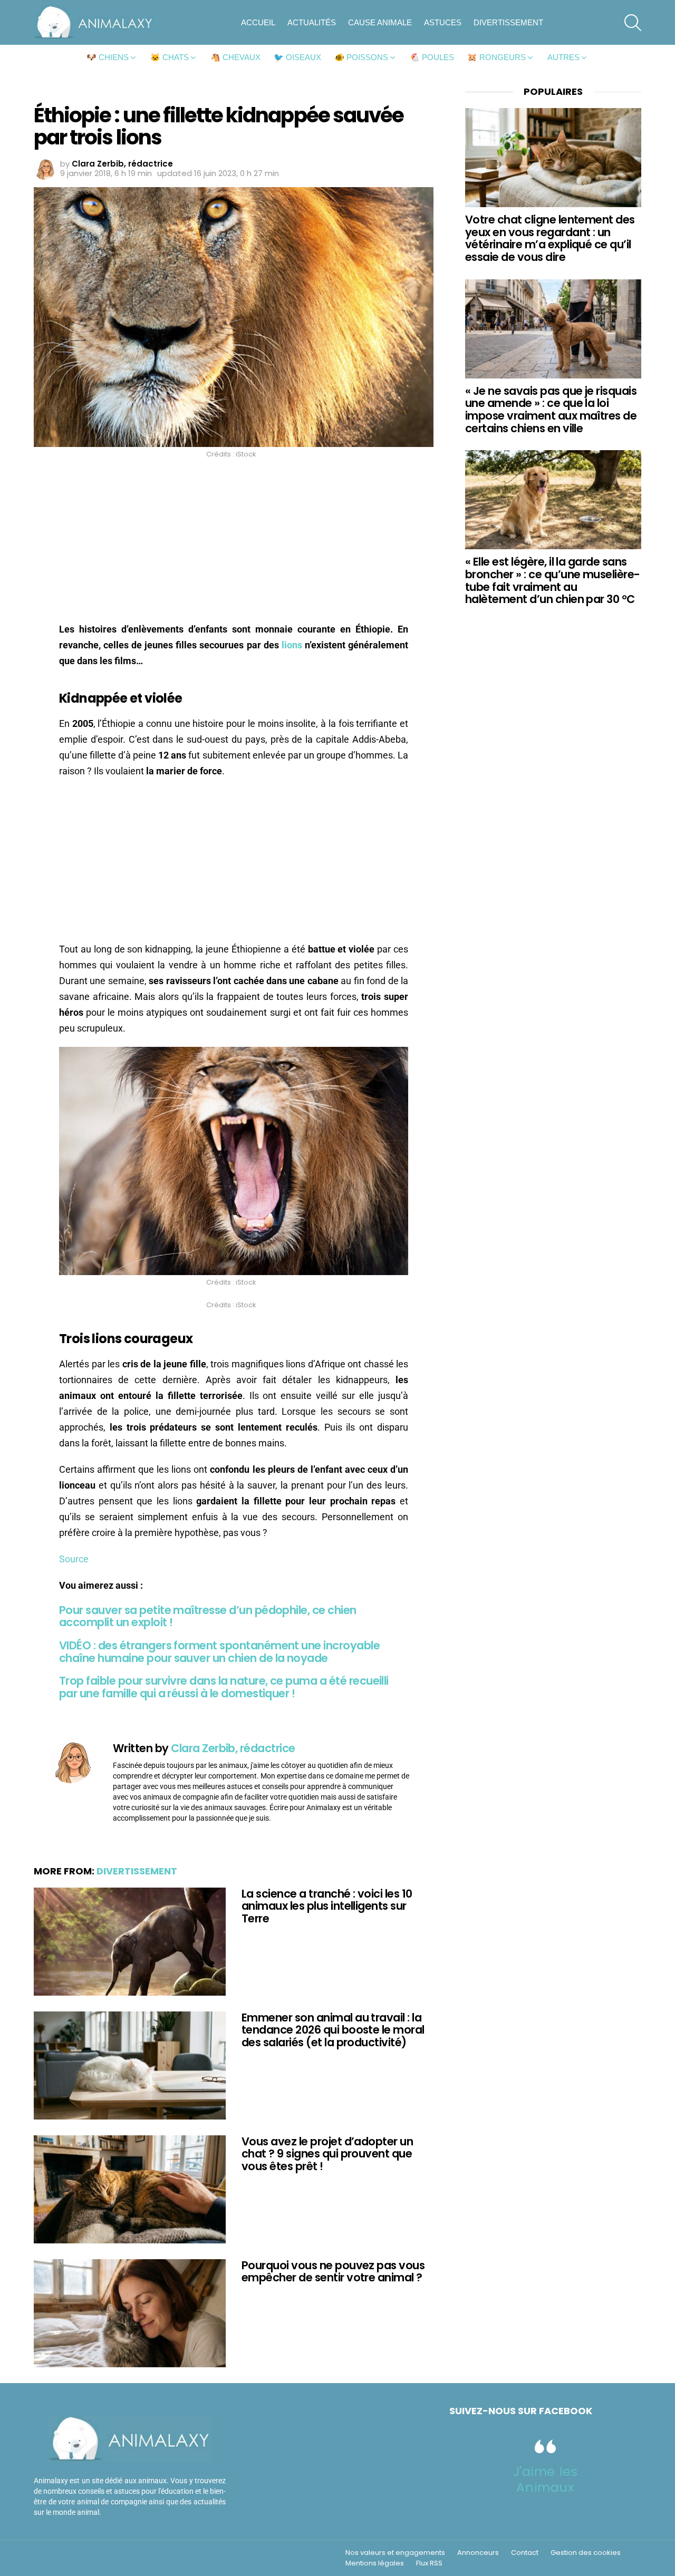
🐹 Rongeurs (496, 57)
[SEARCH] (633, 23)
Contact (525, 2553)
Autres (563, 57)
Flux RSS (429, 2563)
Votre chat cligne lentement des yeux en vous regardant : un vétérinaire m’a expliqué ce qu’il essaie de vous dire (550, 238)
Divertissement (508, 22)
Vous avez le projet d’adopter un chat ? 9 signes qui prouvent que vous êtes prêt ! (327, 2154)
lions (292, 645)
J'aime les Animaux (546, 2479)
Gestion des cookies (586, 2553)
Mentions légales (375, 2563)
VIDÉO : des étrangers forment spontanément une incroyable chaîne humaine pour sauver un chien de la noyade (219, 1652)
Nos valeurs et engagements (395, 2553)
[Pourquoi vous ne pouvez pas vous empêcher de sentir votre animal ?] (130, 2313)
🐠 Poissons (361, 57)
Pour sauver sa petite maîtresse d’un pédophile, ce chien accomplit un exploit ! (208, 1616)
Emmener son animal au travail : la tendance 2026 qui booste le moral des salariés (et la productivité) (333, 2030)
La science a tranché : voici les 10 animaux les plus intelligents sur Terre (327, 1906)
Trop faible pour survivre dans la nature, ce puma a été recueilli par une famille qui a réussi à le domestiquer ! (224, 1687)
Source (74, 1559)
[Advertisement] (234, 543)
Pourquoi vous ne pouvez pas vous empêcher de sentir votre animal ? (333, 2272)
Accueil (258, 22)
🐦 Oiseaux (297, 57)
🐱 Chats (170, 57)
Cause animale (380, 22)
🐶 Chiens (108, 57)
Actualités (312, 22)
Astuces (443, 22)
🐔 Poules (432, 57)
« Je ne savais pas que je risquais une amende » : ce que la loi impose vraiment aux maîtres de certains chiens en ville (551, 410)
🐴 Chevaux (235, 57)
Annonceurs (478, 2553)
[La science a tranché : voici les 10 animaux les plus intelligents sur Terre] (130, 1942)
